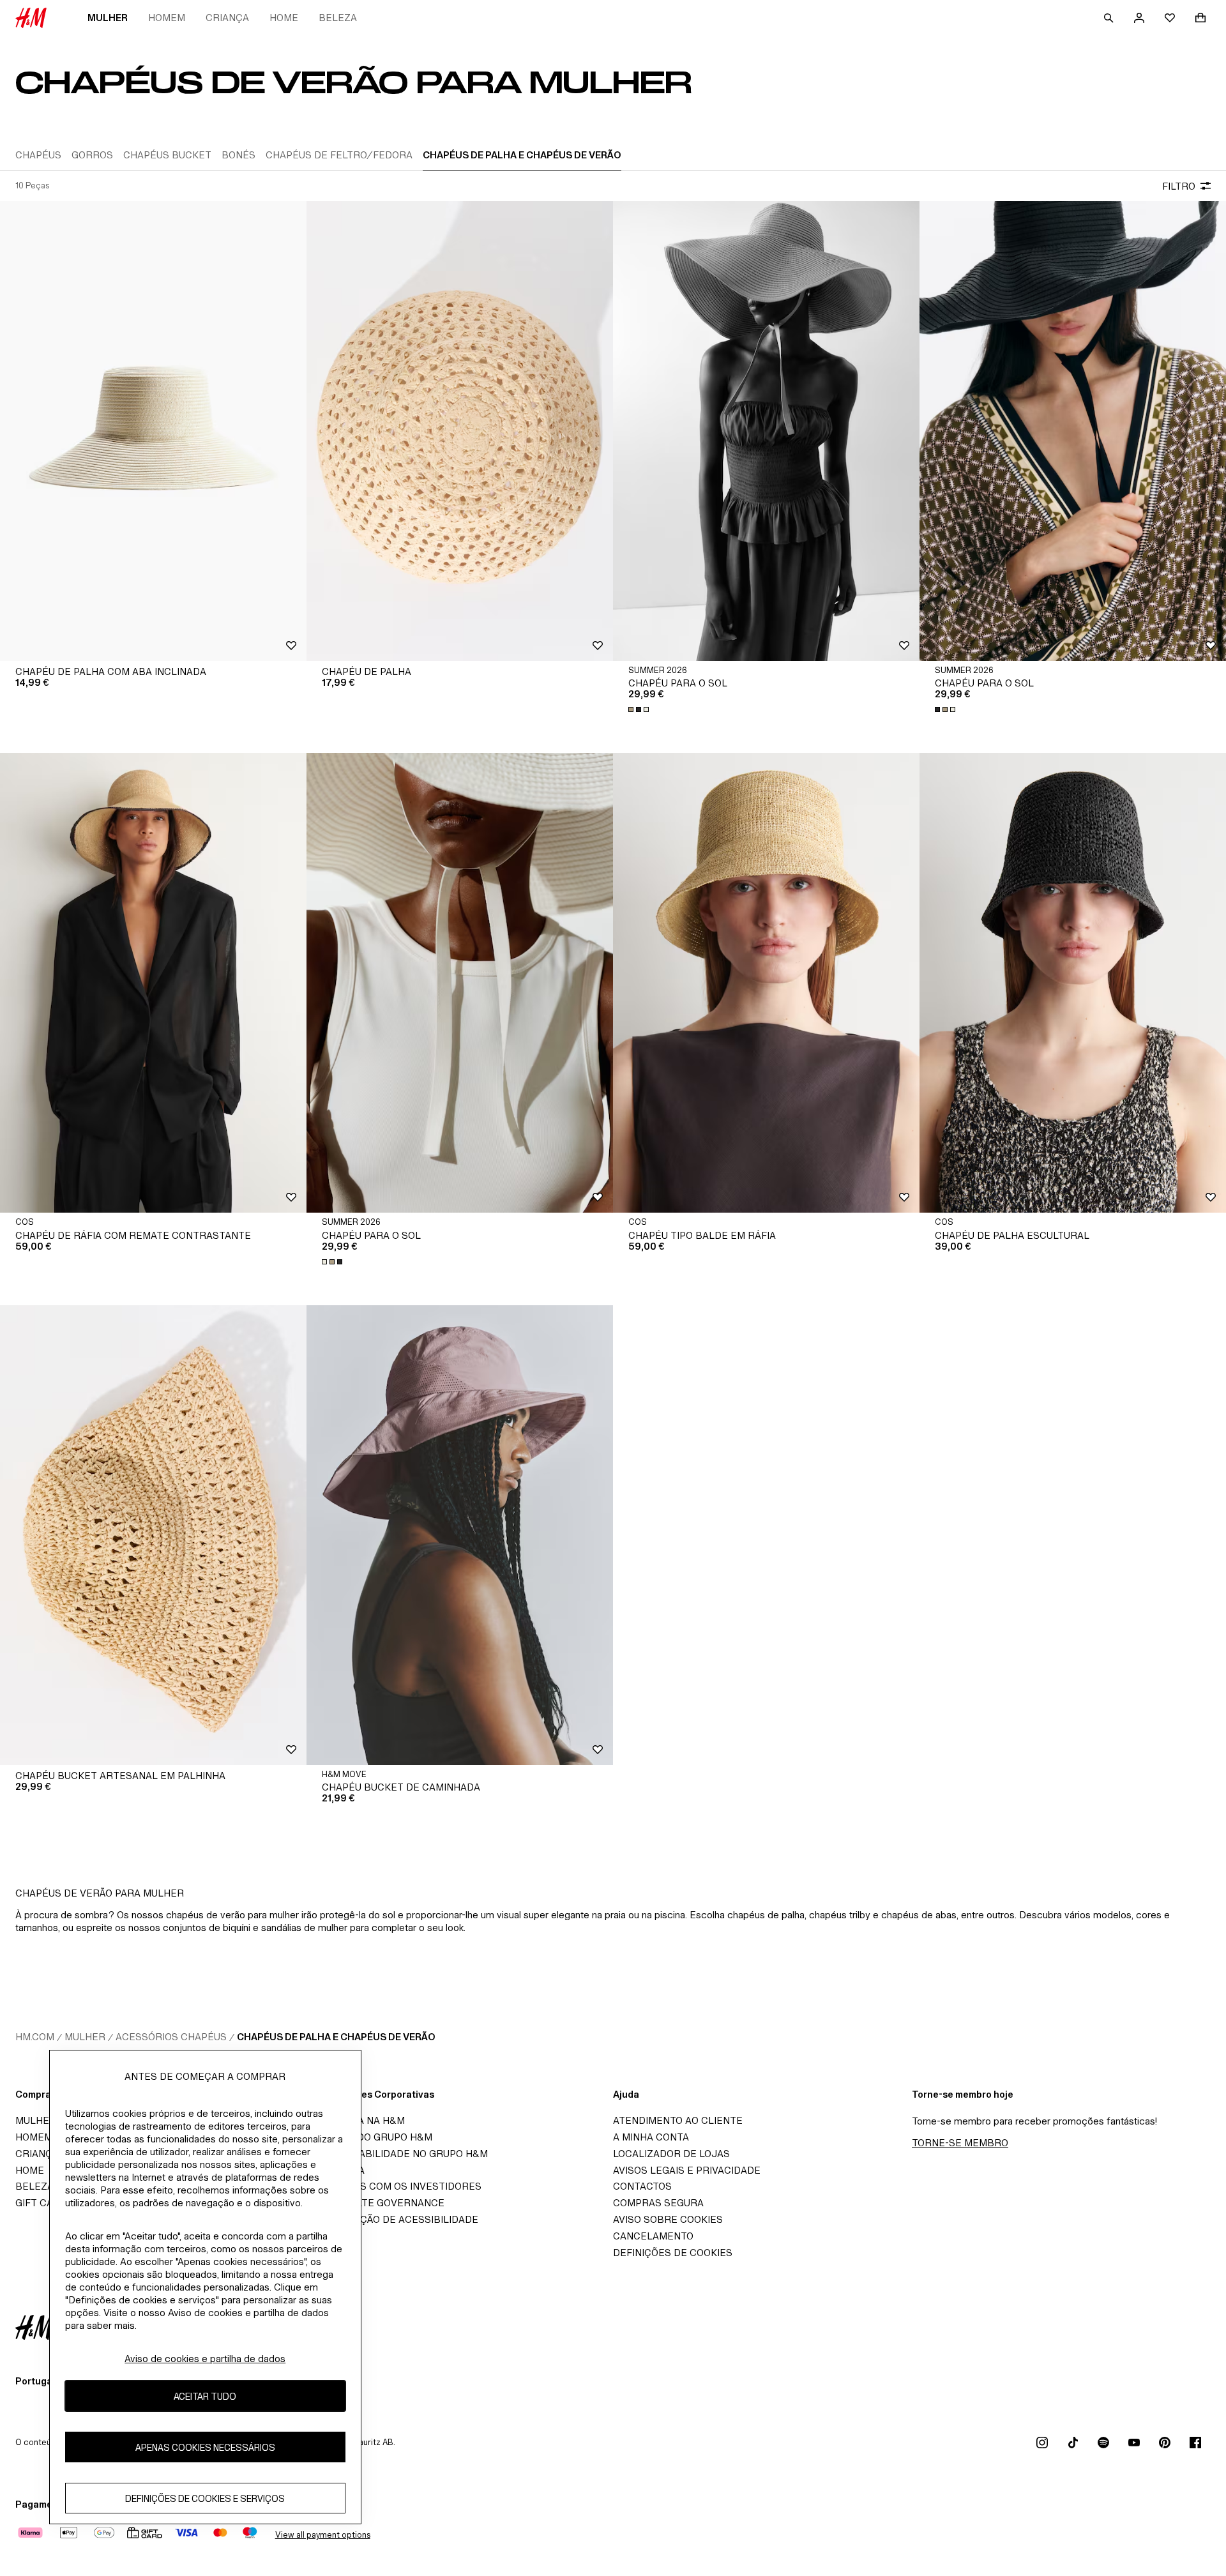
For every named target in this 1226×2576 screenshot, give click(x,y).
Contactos (642, 2186)
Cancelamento (653, 2236)
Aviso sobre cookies (668, 2219)
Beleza (338, 18)
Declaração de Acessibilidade (396, 2219)
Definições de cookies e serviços (205, 2498)
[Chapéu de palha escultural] (1073, 983)
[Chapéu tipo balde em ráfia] (766, 983)
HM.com (35, 2037)
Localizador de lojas (671, 2154)
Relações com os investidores (398, 2186)
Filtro (1179, 186)
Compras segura (658, 2203)
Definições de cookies (673, 2253)
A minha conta (651, 2137)
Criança (227, 18)
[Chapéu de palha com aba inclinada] (153, 431)
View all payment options (323, 2535)
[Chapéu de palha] (460, 431)
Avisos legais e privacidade (687, 2170)
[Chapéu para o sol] (766, 431)
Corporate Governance (379, 2203)
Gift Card (41, 2203)
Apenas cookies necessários (205, 2447)
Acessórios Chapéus (171, 2037)
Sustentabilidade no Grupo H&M (401, 2154)
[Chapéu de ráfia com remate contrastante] (153, 983)
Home (284, 18)
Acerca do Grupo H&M (373, 2137)
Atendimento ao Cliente (678, 2120)
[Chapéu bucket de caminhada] (460, 1535)
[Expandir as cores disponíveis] (640, 709)
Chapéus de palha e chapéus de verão (336, 2037)
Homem (167, 18)
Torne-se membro (960, 2143)
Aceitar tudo (205, 2396)
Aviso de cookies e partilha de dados (205, 2359)
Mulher (108, 18)
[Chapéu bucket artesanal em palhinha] (153, 1535)
